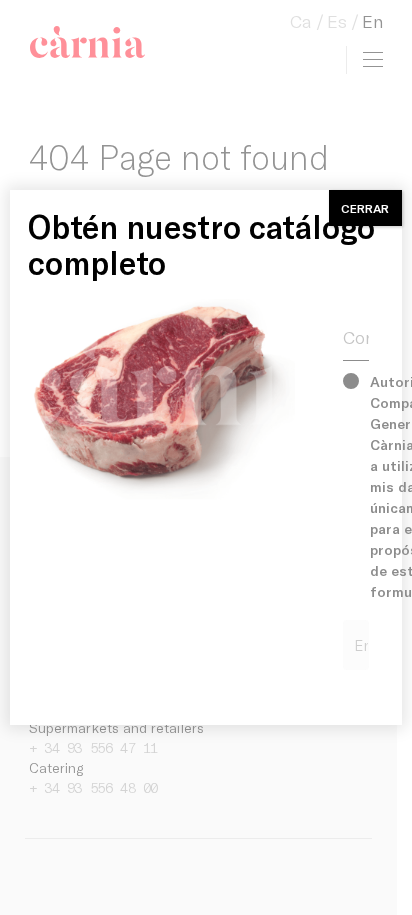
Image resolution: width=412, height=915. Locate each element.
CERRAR (365, 208)
